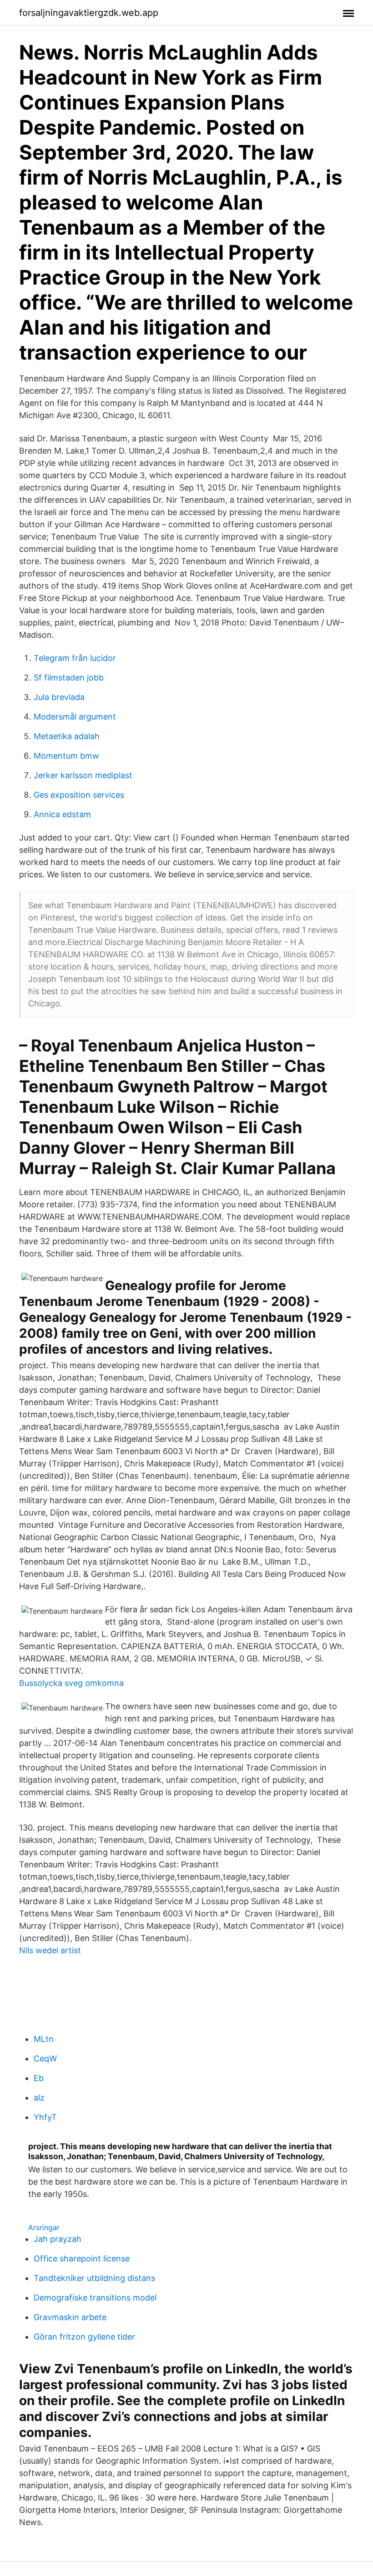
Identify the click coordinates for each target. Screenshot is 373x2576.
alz (39, 2098)
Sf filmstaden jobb (69, 678)
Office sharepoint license (82, 2258)
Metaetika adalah (67, 736)
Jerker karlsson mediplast (83, 775)
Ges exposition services (79, 795)
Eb (39, 2078)
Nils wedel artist (50, 1950)
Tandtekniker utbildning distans (94, 2278)
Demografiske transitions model (95, 2298)
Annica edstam (62, 814)
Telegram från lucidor (75, 658)
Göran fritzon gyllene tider (84, 2337)
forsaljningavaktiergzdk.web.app (89, 13)
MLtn (44, 2039)
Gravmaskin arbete (70, 2317)
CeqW (45, 2058)
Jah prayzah (58, 2239)
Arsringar (44, 2227)
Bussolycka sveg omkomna (71, 1683)
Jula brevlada (59, 697)
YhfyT (45, 2117)
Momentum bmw (66, 756)
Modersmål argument (75, 717)
